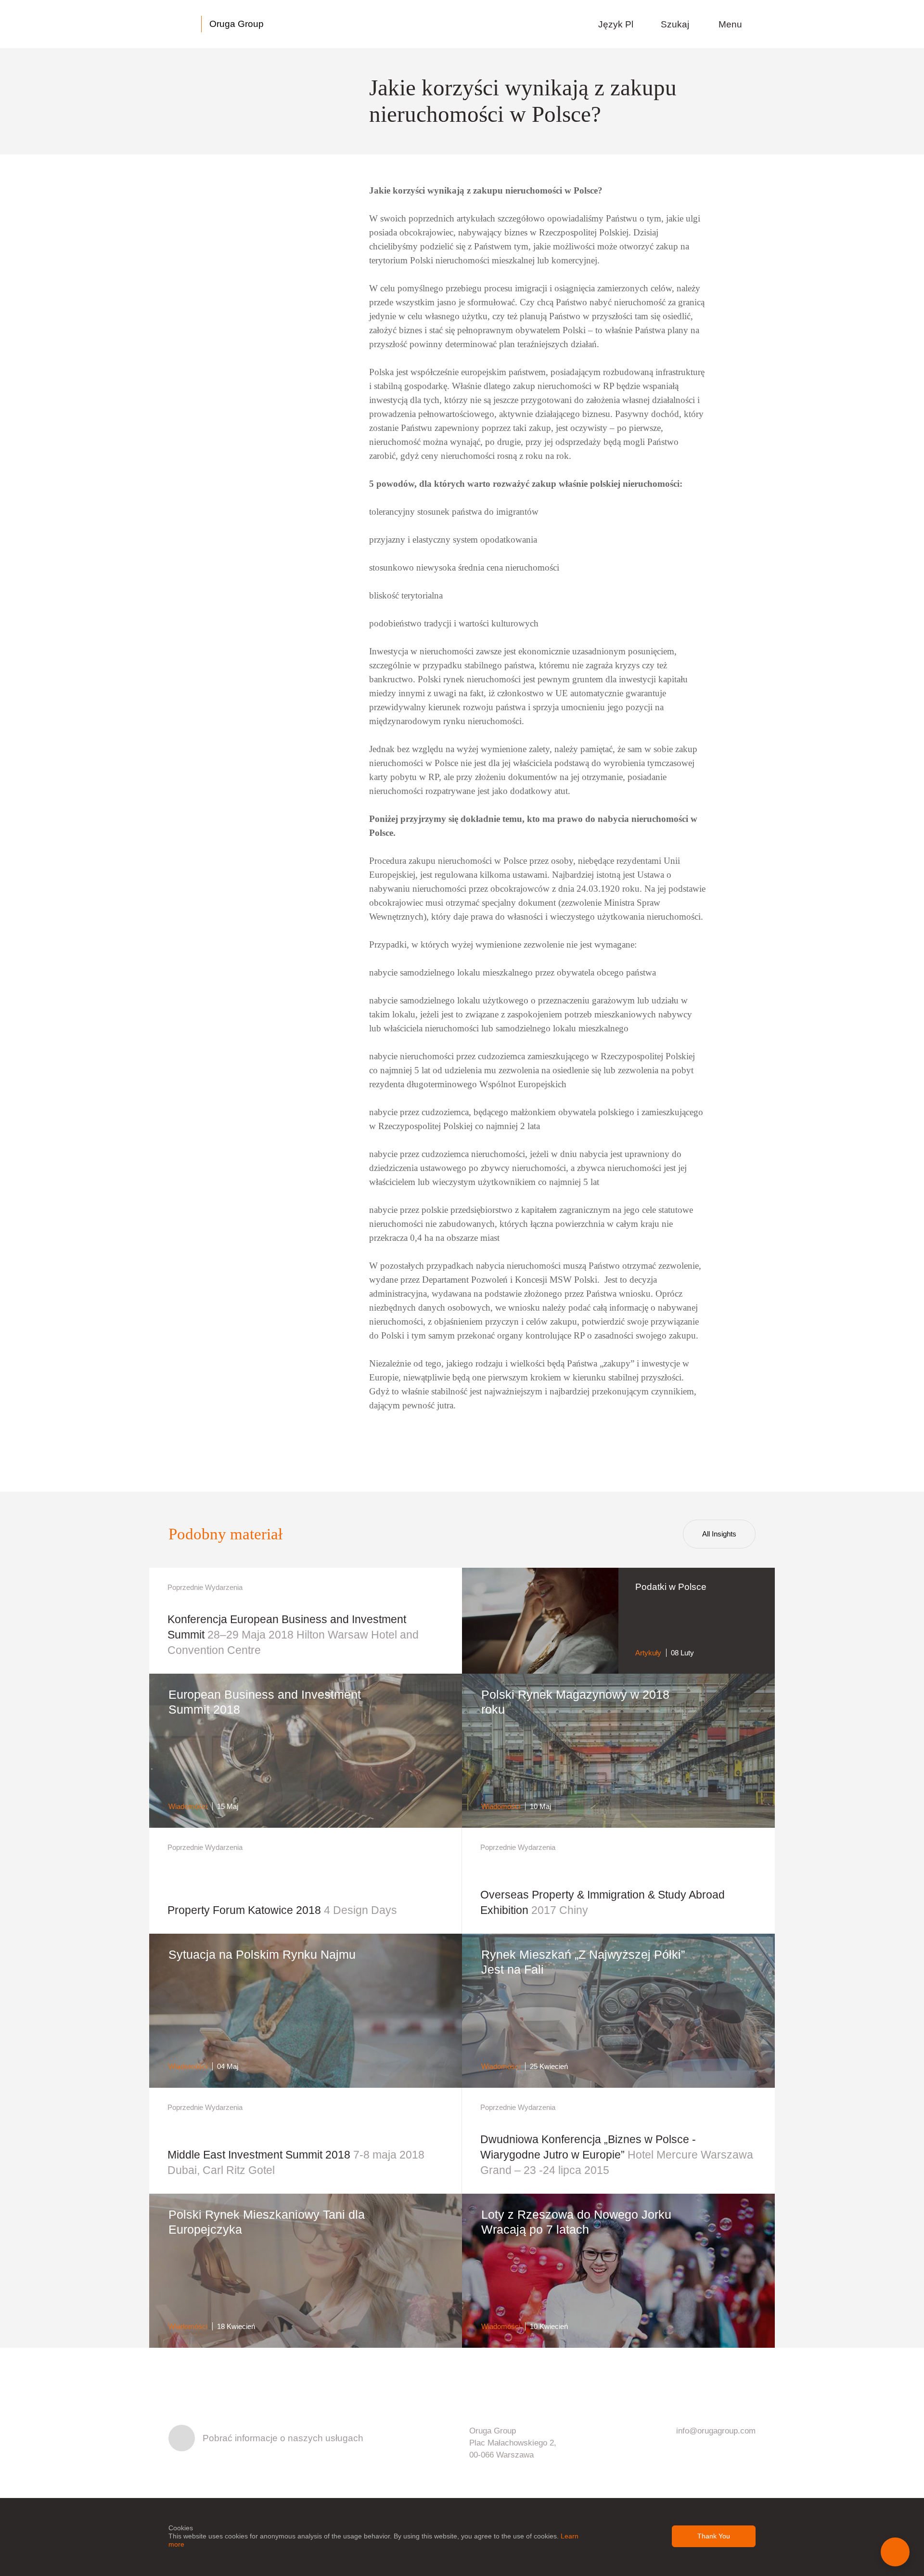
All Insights (719, 1534)
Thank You (714, 2536)
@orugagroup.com (722, 2431)
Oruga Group (237, 24)
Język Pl (617, 24)
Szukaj (676, 24)
